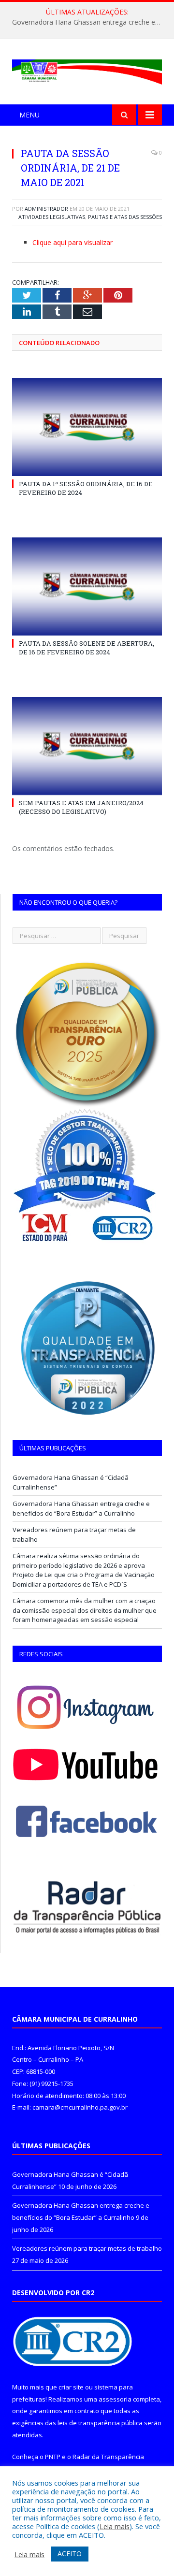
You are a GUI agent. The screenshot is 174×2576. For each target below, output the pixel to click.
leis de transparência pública (100, 2423)
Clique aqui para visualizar (72, 242)
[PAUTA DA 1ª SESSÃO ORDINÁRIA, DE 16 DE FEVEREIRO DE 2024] (87, 427)
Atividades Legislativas (52, 217)
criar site (71, 2387)
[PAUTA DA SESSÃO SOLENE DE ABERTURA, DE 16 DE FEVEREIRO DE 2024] (87, 586)
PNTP (53, 2457)
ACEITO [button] (70, 2554)
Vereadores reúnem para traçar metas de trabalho (87, 2248)
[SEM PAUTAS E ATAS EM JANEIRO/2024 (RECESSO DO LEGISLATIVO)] (87, 746)
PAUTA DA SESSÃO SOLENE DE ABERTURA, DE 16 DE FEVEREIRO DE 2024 (87, 648)
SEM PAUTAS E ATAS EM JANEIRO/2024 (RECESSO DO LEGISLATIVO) (81, 807)
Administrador (46, 209)
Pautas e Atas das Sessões (125, 217)
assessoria (115, 2399)
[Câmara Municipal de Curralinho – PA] (87, 70)
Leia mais (115, 2526)
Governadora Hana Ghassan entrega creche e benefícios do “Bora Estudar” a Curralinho (89, 22)
